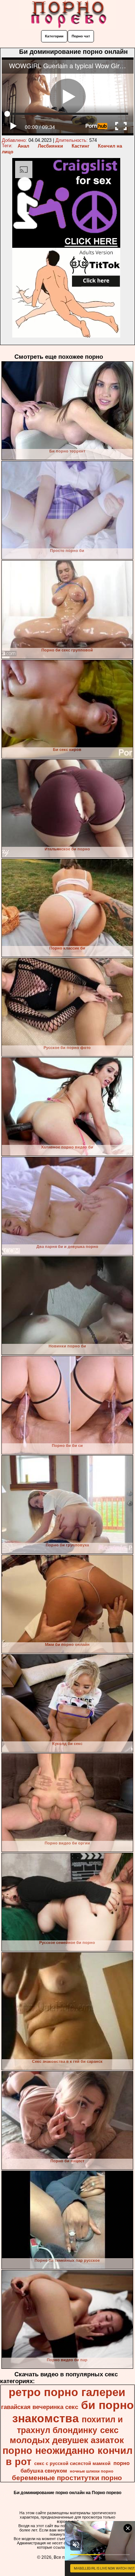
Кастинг (80, 146)
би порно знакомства (73, 2412)
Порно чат (81, 36)
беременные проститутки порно (67, 2478)
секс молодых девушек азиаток (67, 2435)
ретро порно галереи (67, 2392)
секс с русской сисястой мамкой (72, 2463)
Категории (54, 36)
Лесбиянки (50, 146)
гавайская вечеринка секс (40, 2407)
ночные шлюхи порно (92, 2471)
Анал (23, 146)
